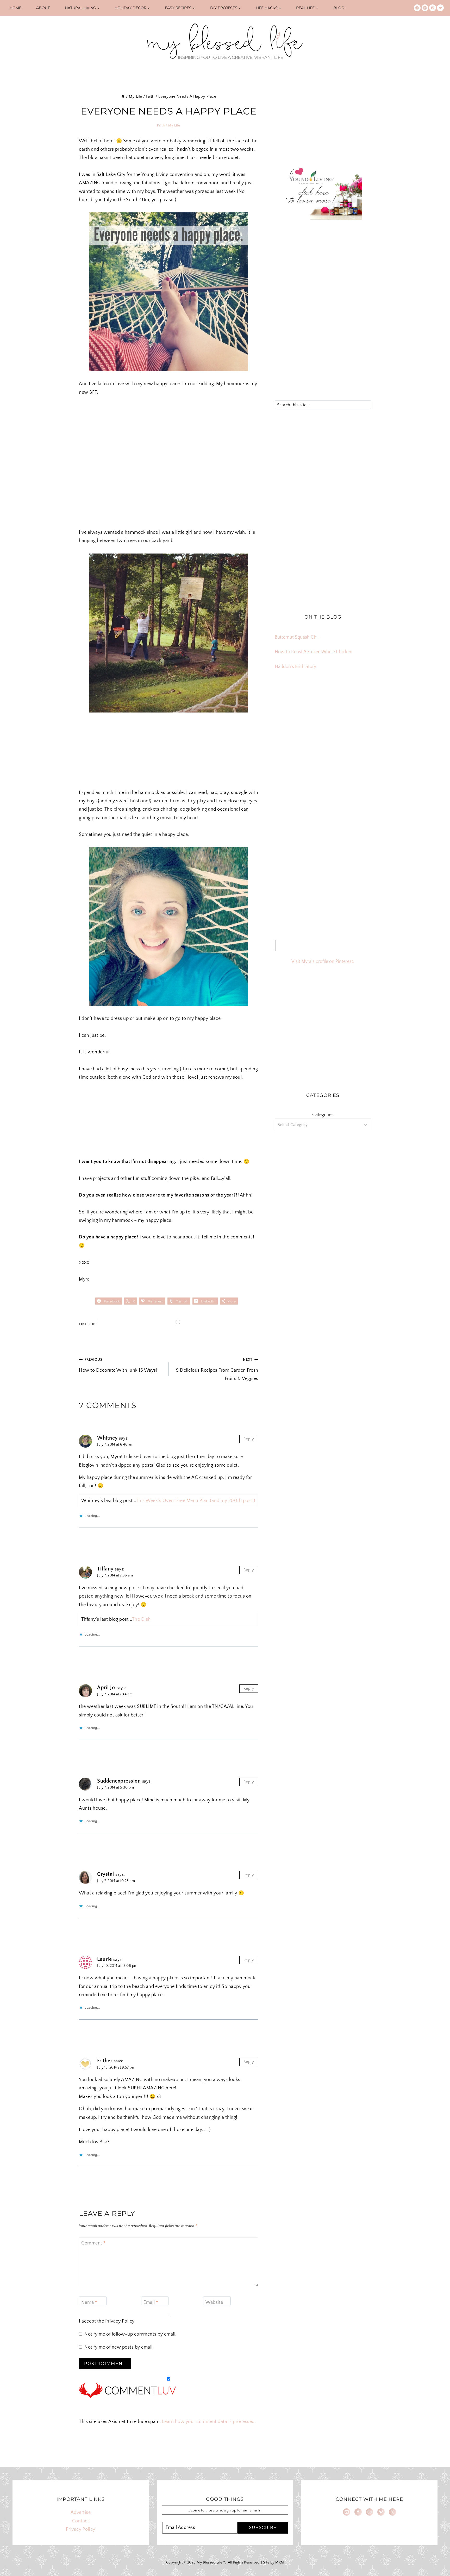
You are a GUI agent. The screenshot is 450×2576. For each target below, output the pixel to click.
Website (214, 2303)
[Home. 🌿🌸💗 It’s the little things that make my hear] (290, 750)
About (43, 8)
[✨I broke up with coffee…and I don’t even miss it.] (356, 712)
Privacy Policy (120, 2321)
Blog (339, 8)
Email (151, 2303)
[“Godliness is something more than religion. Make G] (356, 731)
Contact (81, 2521)
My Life (174, 125)
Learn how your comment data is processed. (209, 2422)
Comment (93, 2243)
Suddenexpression (119, 1781)
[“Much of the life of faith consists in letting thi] (323, 750)
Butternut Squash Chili (297, 637)
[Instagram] (425, 8)
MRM (280, 2562)
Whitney (107, 1438)
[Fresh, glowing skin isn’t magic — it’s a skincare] (323, 712)
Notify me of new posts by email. (119, 2347)
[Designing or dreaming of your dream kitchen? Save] (290, 712)
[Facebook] (417, 8)
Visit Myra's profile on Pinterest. (323, 962)
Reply (249, 1439)
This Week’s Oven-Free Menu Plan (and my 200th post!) (196, 1501)
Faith (161, 125)
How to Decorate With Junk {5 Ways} (118, 1365)
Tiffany (105, 1569)
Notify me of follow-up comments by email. (130, 2334)
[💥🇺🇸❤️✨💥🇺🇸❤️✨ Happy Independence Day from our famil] (356, 750)
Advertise (81, 2513)
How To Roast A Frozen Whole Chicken (314, 652)
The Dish (141, 1619)
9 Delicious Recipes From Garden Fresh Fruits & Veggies (217, 1369)
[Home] (123, 96)
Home (15, 8)
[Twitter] (440, 8)
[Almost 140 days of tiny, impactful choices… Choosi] (323, 731)
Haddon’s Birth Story (295, 667)
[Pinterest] (433, 8)
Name (89, 2303)
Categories (323, 1115)
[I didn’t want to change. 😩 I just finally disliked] (290, 731)
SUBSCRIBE (263, 2527)
